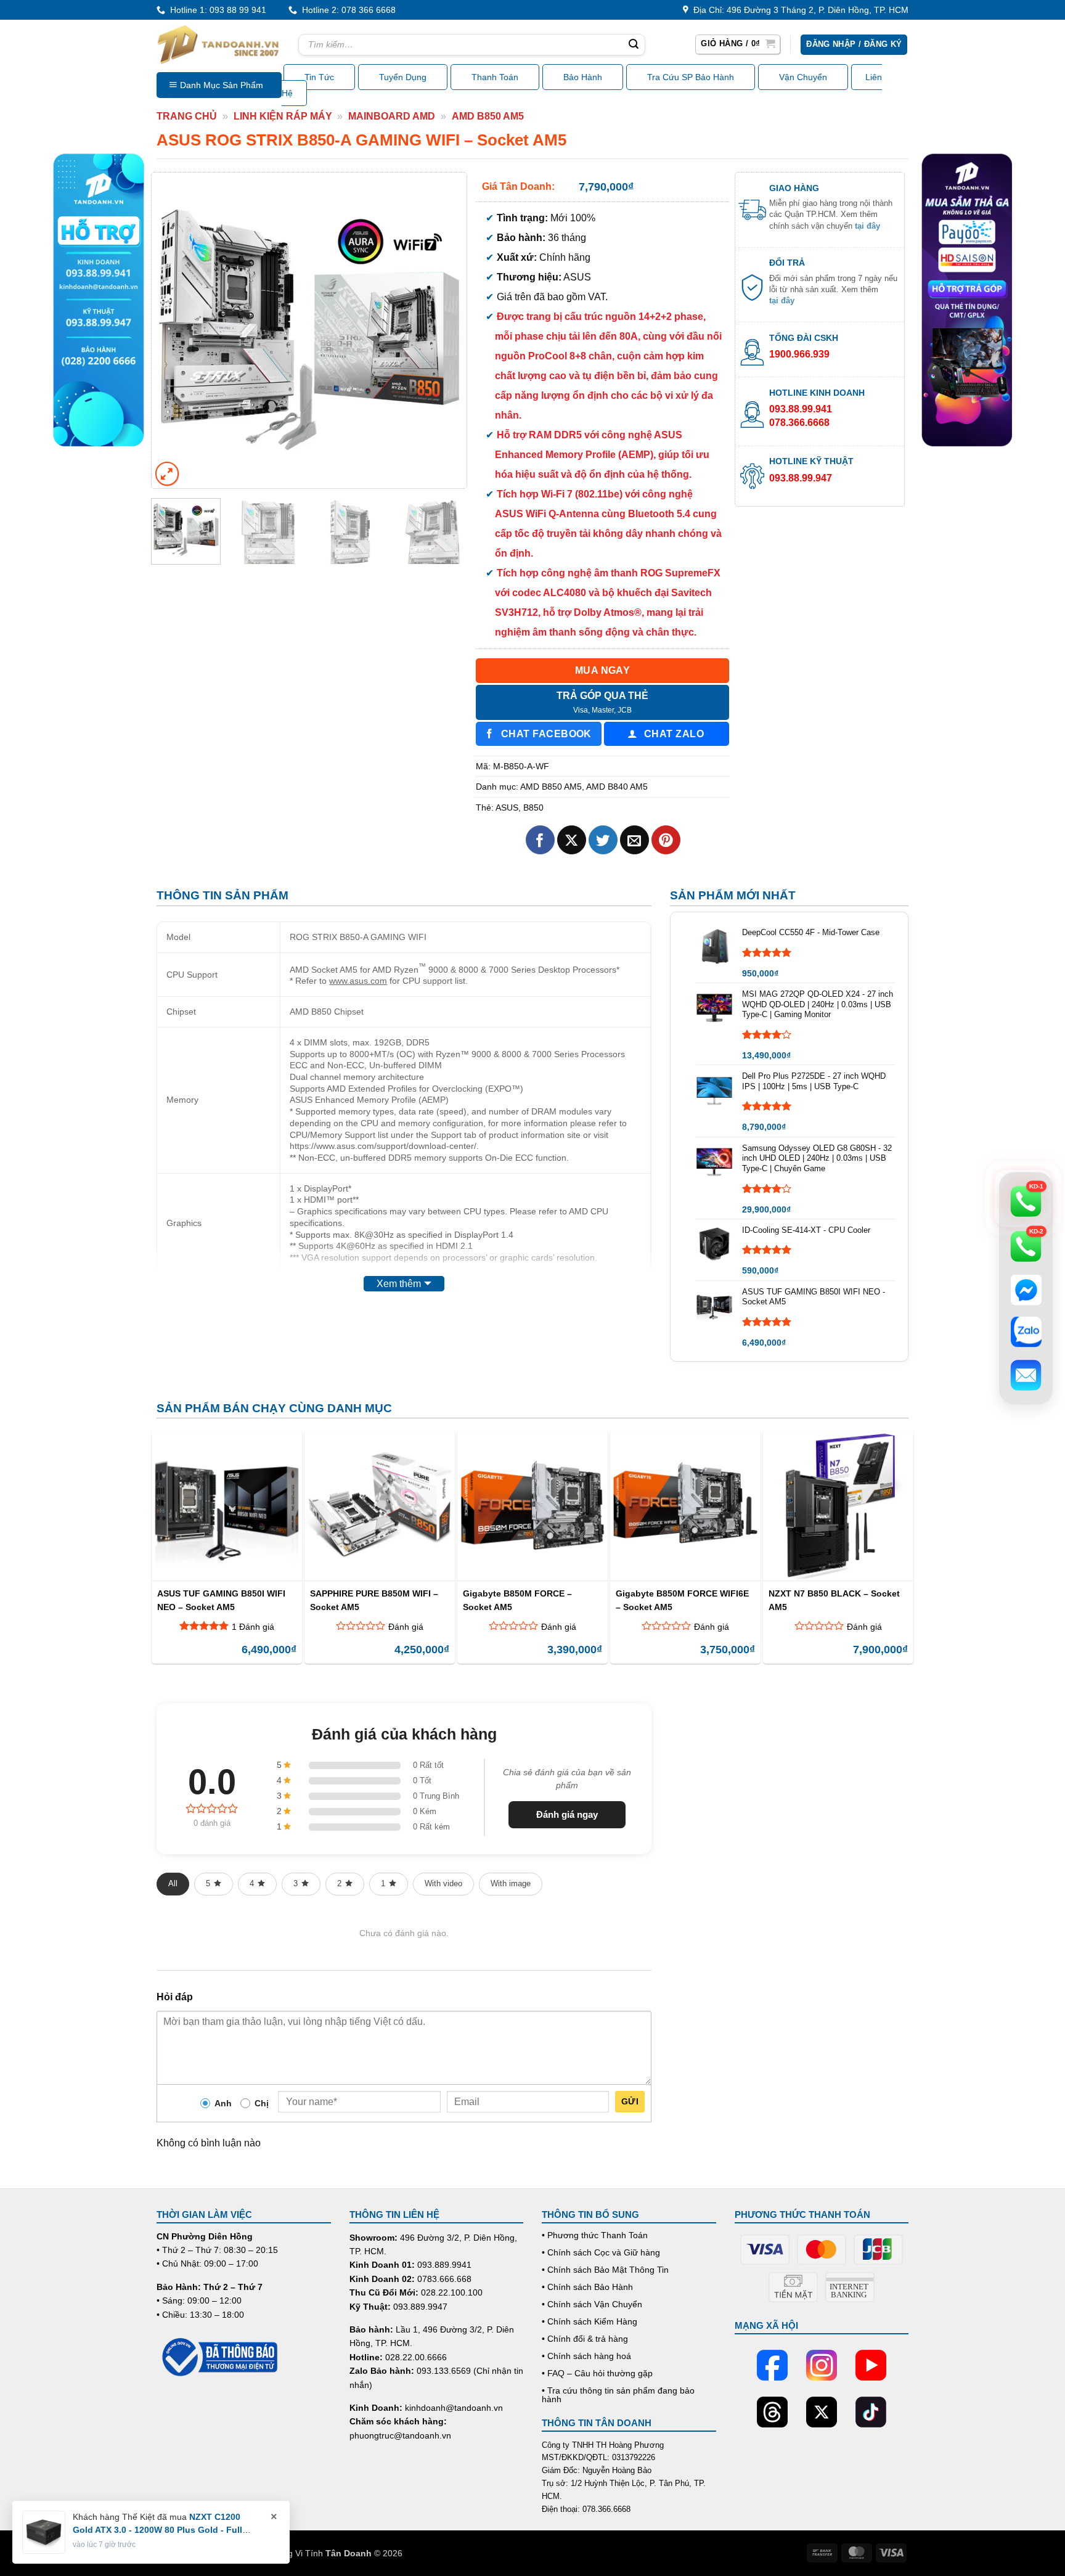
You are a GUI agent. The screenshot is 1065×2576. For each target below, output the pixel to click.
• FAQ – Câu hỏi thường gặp (597, 2373)
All (173, 1883)
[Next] (445, 330)
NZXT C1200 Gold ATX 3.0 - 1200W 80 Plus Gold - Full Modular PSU (157, 2530)
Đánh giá (406, 1627)
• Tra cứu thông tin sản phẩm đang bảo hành (618, 2395)
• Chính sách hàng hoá (586, 2356)
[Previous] (173, 330)
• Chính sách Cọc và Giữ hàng (601, 2252)
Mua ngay (603, 670)
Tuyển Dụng (403, 77)
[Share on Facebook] (540, 840)
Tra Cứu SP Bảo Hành (691, 77)
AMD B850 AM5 (488, 116)
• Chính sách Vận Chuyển (592, 2304)
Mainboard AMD (392, 116)
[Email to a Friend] (635, 840)
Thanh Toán (495, 77)
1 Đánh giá (253, 1627)
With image (511, 1883)
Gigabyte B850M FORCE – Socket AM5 (517, 1600)
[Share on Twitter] (603, 840)
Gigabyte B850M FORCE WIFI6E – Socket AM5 (682, 1600)
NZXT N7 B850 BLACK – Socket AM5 (834, 1600)
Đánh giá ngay (567, 1814)
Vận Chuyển (803, 77)
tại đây (867, 226)
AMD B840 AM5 (617, 787)
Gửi (630, 2101)
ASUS (507, 808)
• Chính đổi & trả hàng (585, 2339)
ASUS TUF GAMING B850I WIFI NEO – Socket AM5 (221, 1600)
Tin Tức (319, 77)
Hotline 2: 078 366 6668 (346, 10)
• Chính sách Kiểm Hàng (590, 2321)
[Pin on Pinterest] (666, 840)
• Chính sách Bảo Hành (587, 2287)
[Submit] (634, 45)
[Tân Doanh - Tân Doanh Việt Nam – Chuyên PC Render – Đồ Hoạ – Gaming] (218, 44)
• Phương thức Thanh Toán (595, 2235)
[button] (738, 44)
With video (443, 1883)
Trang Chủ (187, 116)
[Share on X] (572, 840)
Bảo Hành (583, 77)
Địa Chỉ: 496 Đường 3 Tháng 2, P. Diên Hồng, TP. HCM (798, 10)
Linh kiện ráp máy (283, 116)
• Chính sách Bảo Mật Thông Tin (605, 2270)
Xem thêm (399, 1284)
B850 (533, 808)
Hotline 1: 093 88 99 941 (216, 10)
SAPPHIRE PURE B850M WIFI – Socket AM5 (374, 1600)
